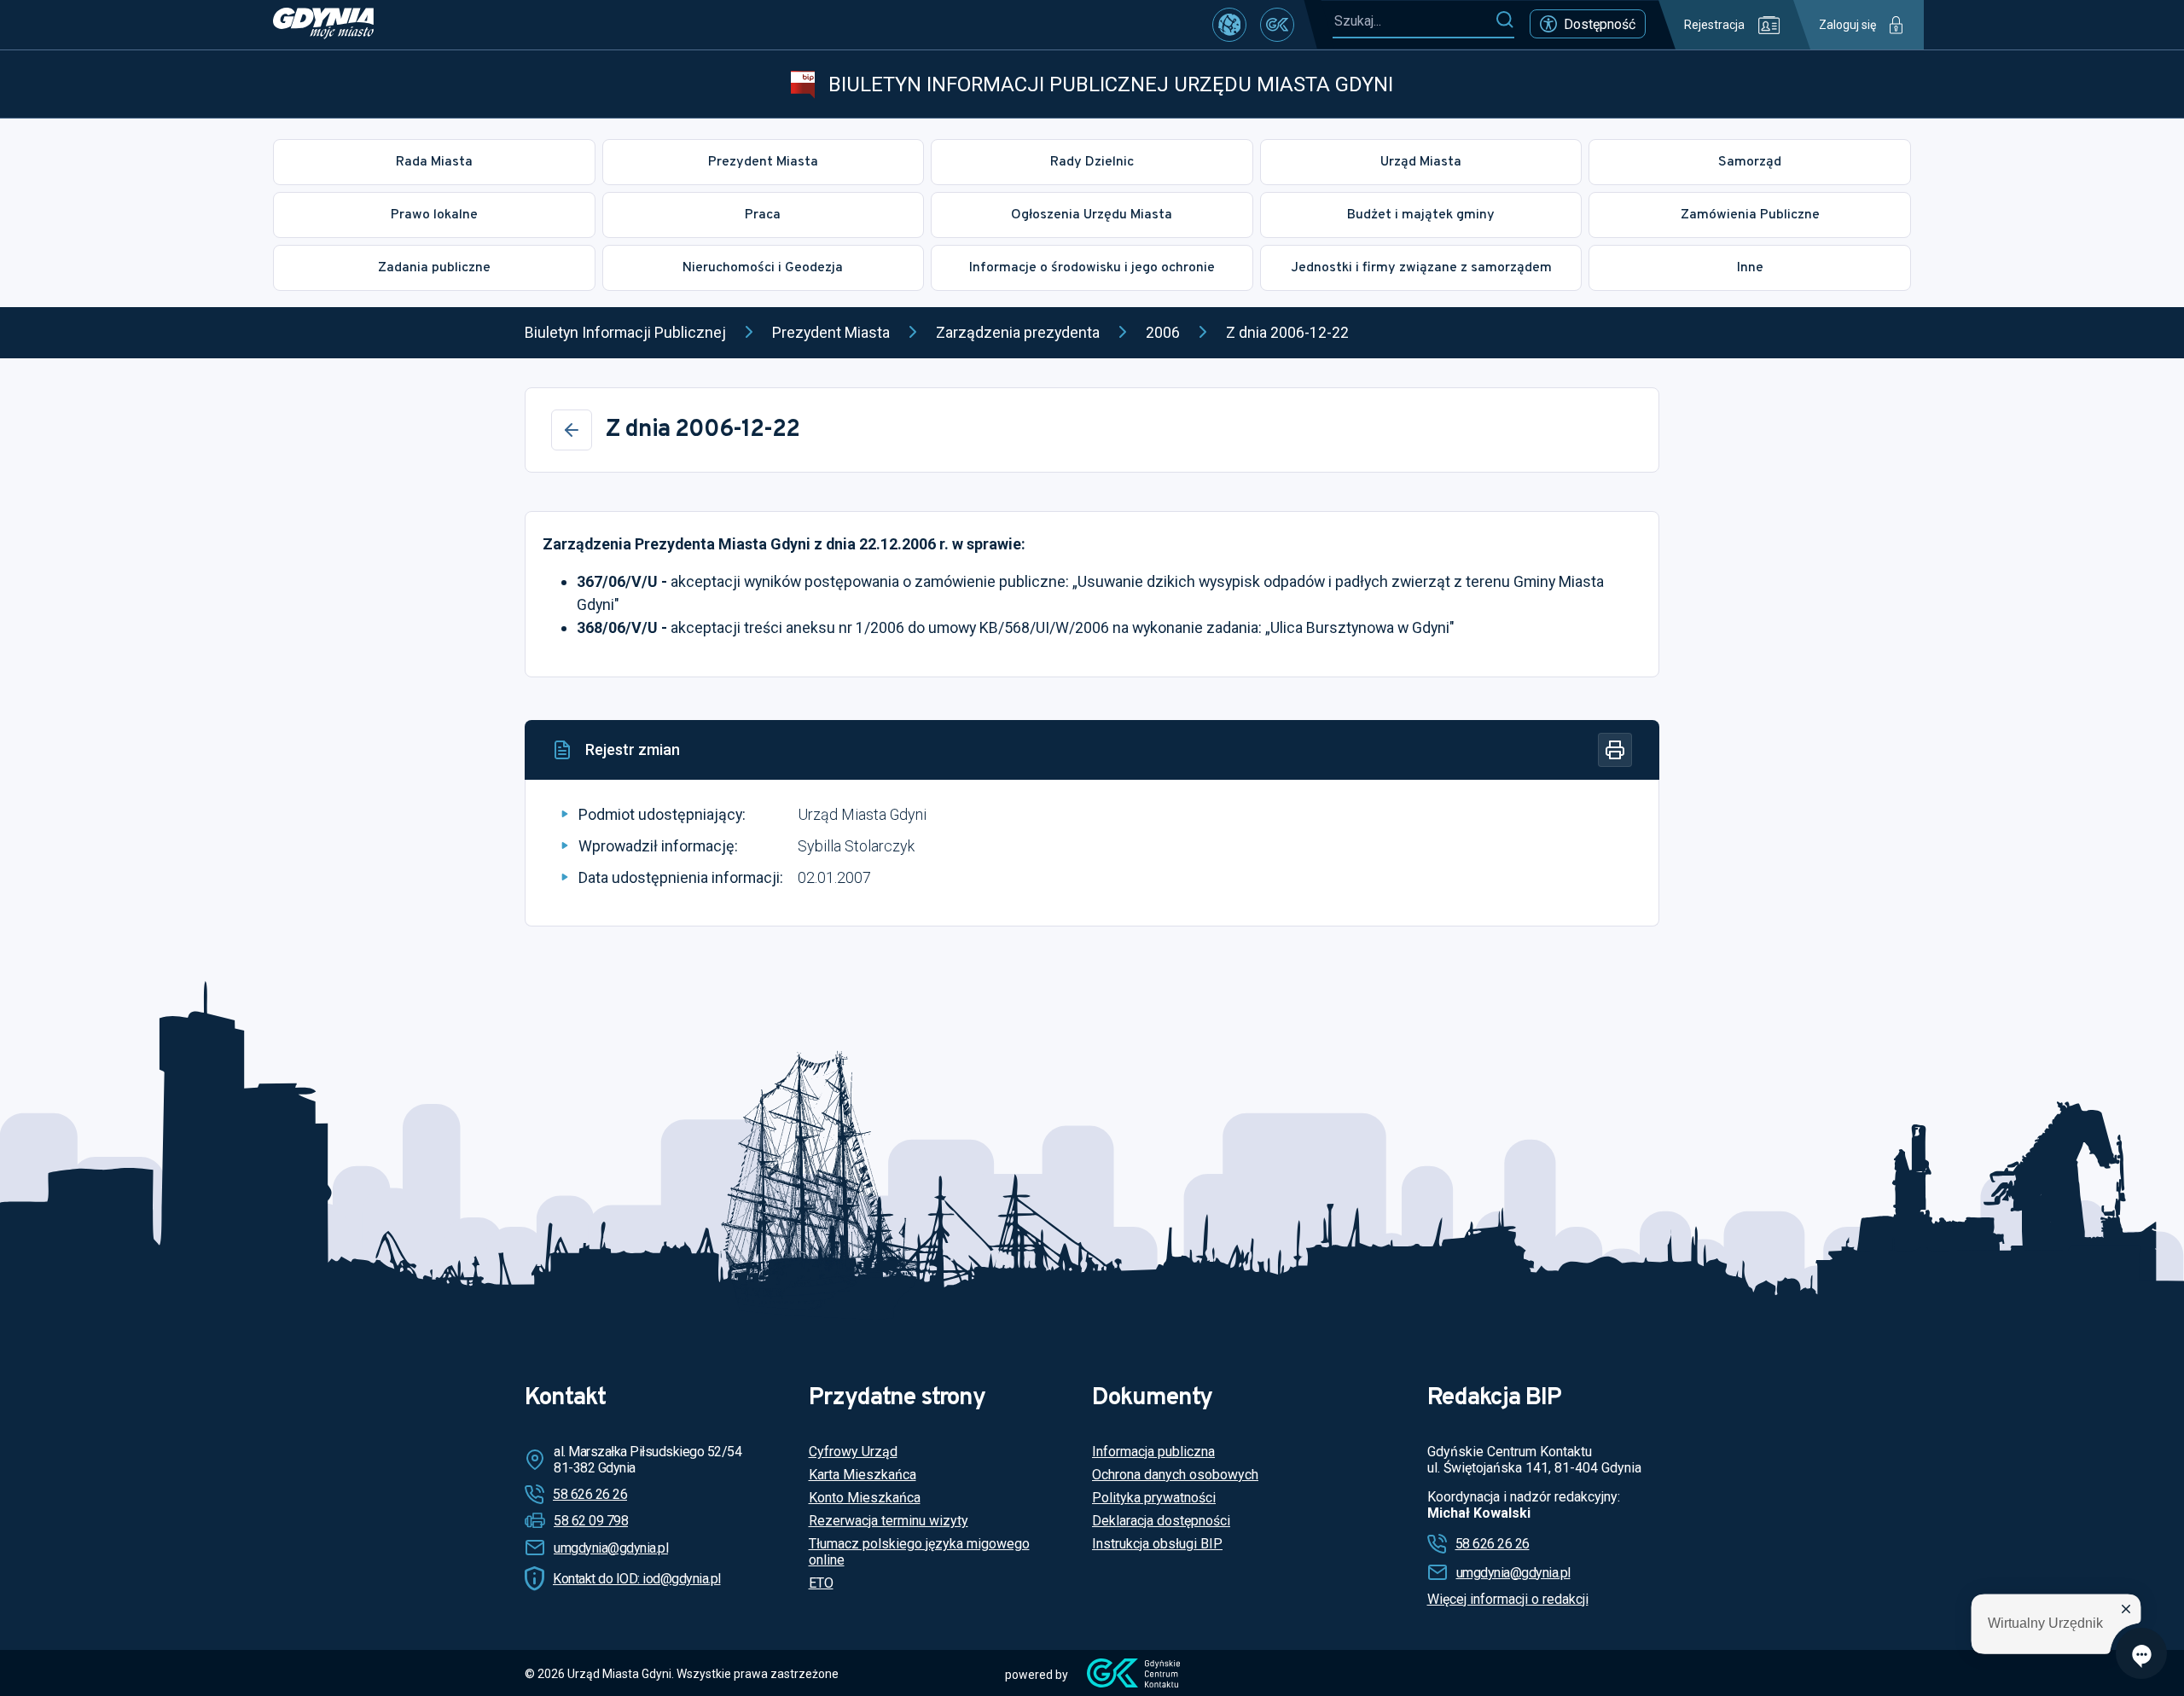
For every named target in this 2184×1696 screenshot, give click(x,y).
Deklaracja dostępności (1161, 1521)
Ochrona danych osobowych (1175, 1475)
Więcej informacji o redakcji (1508, 1599)
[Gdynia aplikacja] (1277, 25)
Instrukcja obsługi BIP (1157, 1544)
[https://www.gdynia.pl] (323, 25)
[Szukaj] (1504, 20)
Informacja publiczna (1153, 1452)
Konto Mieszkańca (865, 1498)
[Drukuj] (1615, 750)
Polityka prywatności (1154, 1498)
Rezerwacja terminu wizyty (889, 1521)
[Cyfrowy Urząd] (1229, 25)
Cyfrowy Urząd (853, 1452)
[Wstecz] (572, 430)
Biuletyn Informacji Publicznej (625, 332)
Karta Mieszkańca (863, 1475)
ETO (821, 1583)
